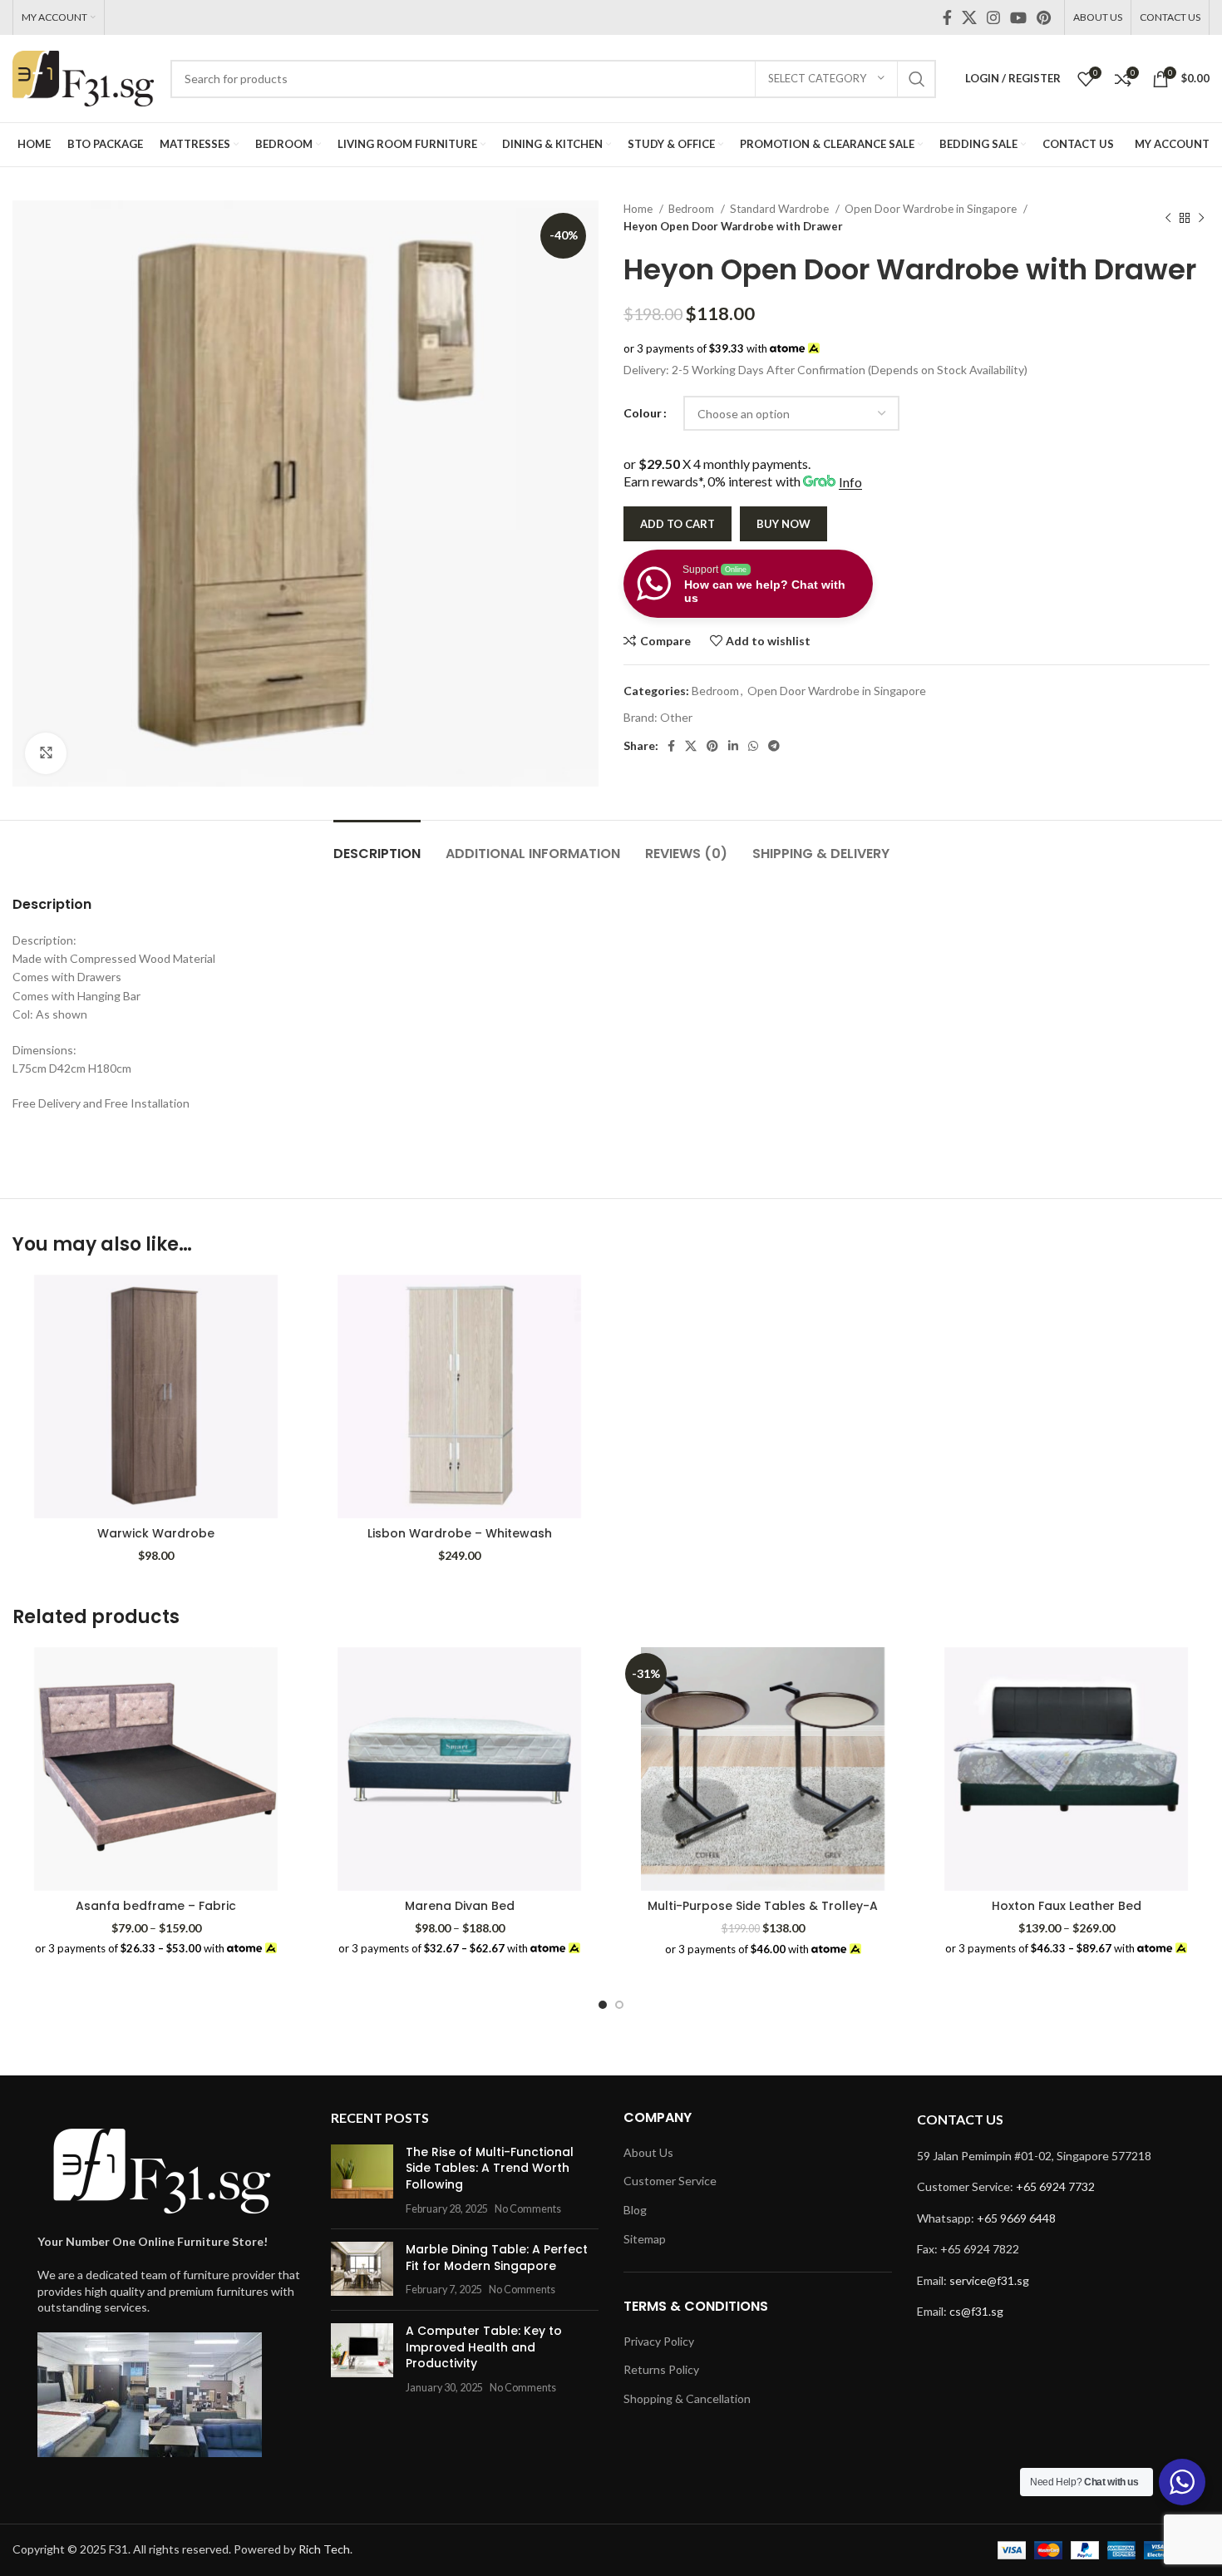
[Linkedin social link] (733, 746)
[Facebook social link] (947, 17)
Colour (643, 413)
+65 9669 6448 (1016, 2218)
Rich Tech (324, 2549)
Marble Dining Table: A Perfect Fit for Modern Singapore (497, 2258)
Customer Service (670, 2181)
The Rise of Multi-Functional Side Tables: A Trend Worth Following (490, 2168)
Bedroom (692, 209)
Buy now (783, 524)
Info (850, 482)
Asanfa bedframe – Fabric (156, 1906)
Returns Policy (661, 2369)
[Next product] (1201, 218)
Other (676, 717)
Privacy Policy (659, 2341)
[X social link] (969, 17)
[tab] (377, 845)
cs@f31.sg (976, 2311)
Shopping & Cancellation (687, 2398)
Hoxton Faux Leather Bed (1067, 1906)
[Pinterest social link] (1044, 17)
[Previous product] (1168, 218)
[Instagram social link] (993, 17)
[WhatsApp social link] (753, 746)
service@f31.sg (989, 2280)
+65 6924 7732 (1055, 2186)
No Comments (528, 2209)
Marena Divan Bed (460, 1906)
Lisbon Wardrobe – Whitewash (460, 1533)
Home (639, 209)
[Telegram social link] (774, 746)
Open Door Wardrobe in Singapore (932, 209)
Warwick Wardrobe (156, 1533)
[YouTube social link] (1018, 17)
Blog (635, 2210)
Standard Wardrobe (781, 209)
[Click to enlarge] (46, 753)
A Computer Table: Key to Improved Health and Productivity (484, 2347)
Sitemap (645, 2239)
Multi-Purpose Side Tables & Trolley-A (763, 1906)
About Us (648, 2152)
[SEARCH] (917, 79)
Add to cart (678, 524)
